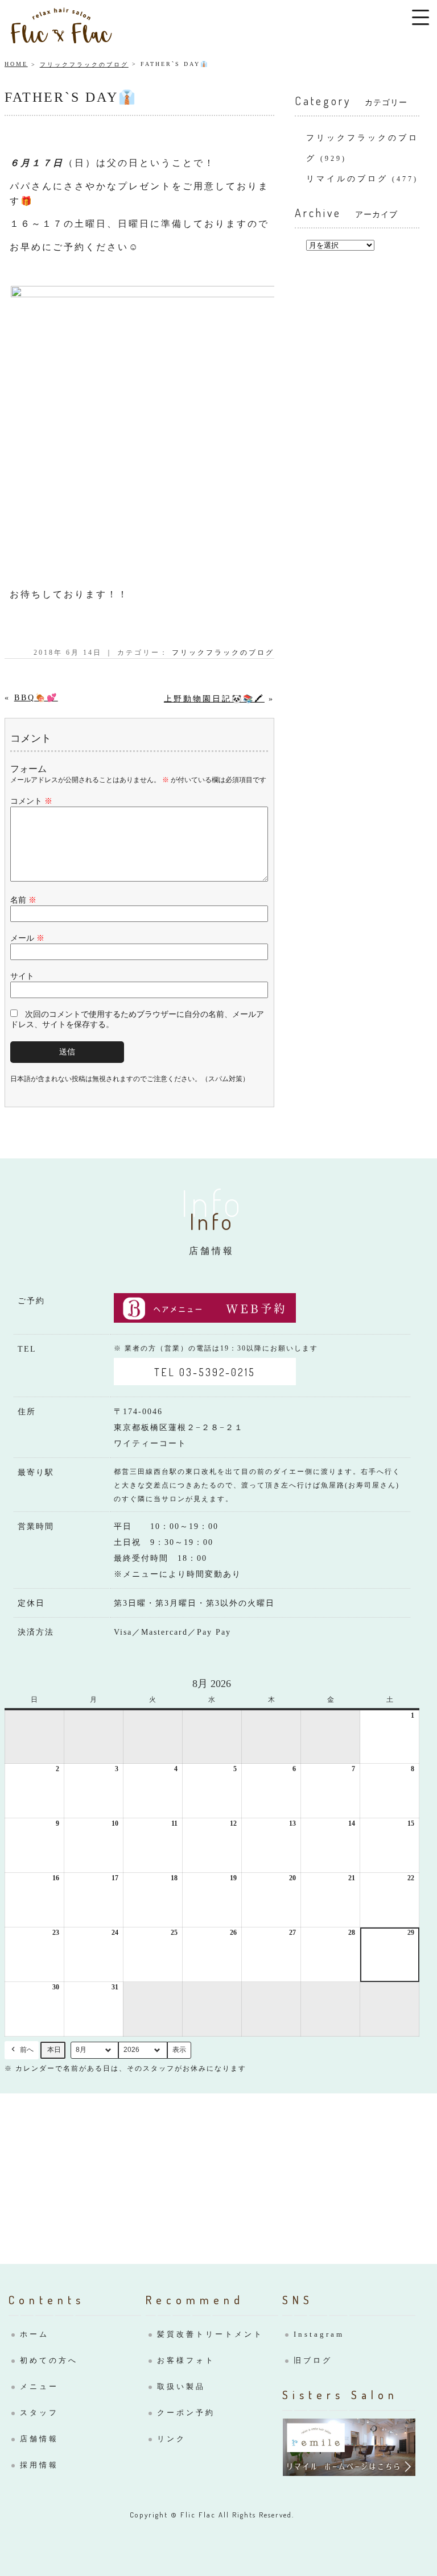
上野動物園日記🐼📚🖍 (214, 699)
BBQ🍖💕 (36, 698)
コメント (31, 801)
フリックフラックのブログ (84, 65)
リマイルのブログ (347, 179)
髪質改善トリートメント (210, 2334)
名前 (23, 900)
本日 (54, 2050)
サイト (22, 976)
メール (27, 938)
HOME (16, 64)
